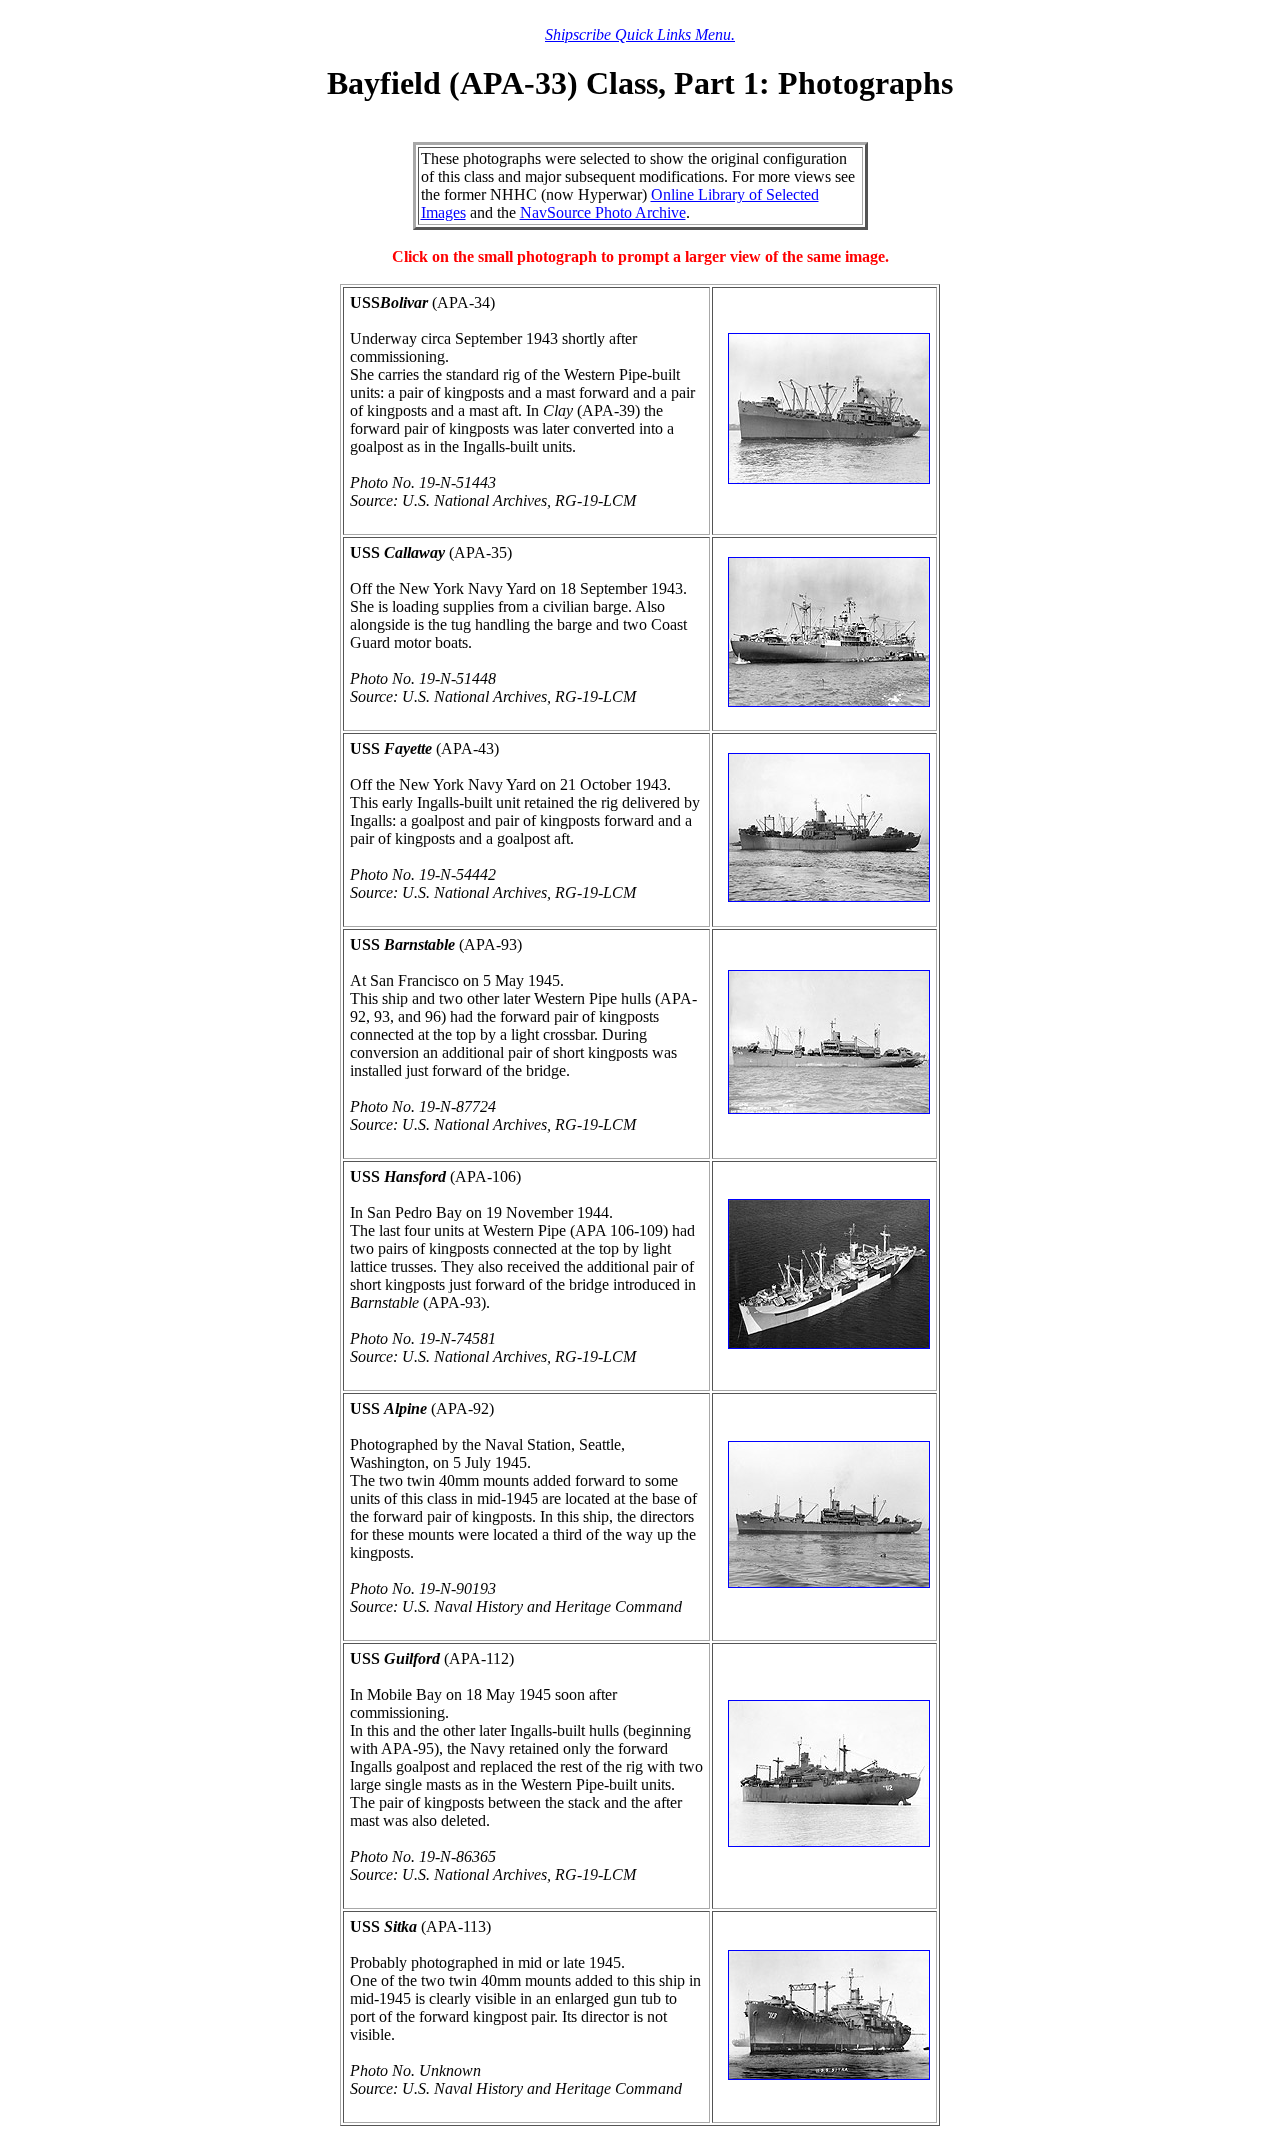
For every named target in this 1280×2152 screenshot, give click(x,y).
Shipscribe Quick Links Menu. (640, 34)
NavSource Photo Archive (603, 212)
